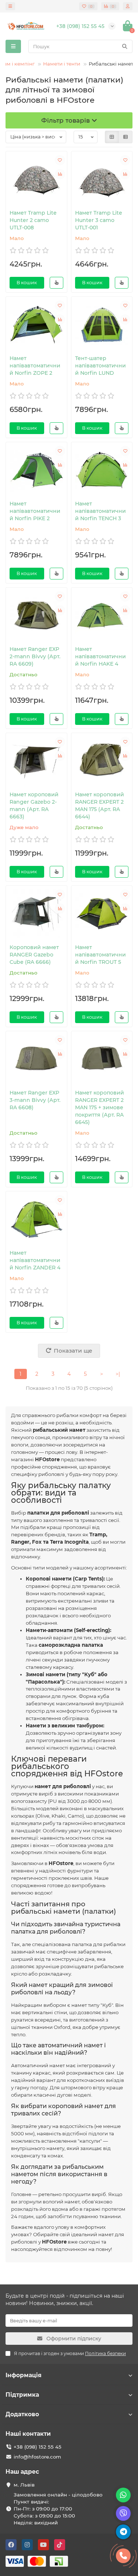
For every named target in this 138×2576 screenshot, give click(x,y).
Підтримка (22, 2395)
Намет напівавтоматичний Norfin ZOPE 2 (35, 366)
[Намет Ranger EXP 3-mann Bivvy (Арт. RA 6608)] (36, 1059)
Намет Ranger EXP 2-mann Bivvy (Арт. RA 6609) (35, 656)
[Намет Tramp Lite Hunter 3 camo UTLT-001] (102, 179)
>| (118, 1374)
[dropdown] (10, 6)
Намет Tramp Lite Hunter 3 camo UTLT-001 (99, 220)
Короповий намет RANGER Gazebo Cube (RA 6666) (34, 955)
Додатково (22, 2414)
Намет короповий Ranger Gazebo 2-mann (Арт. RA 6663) (34, 806)
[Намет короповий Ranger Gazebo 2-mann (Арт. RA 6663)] (36, 761)
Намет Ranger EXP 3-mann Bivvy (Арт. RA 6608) (35, 1100)
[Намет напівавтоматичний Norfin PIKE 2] (36, 470)
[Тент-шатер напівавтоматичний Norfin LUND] (102, 325)
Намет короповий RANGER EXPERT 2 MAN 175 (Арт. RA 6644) (100, 806)
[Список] (125, 137)
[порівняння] (60, 174)
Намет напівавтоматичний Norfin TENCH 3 (100, 511)
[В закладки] (60, 160)
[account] (128, 6)
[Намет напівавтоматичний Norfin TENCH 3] (102, 470)
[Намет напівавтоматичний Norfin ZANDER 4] (36, 1219)
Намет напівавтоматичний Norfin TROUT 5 (100, 955)
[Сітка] (112, 137)
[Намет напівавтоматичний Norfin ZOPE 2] (36, 325)
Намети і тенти (62, 64)
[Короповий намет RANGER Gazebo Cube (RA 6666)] (36, 914)
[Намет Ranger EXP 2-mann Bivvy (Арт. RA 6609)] (36, 616)
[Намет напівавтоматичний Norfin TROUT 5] (102, 914)
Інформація (24, 2375)
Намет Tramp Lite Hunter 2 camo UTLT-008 (33, 220)
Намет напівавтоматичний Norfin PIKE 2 (35, 511)
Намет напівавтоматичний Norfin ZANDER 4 (35, 1260)
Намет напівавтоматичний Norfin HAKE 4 (100, 656)
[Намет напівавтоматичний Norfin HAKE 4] (102, 616)
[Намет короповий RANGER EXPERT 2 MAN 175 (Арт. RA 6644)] (102, 761)
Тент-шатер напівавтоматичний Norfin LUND (100, 366)
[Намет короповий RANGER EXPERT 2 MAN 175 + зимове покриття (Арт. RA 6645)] (102, 1059)
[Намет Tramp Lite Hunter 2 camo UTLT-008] (36, 179)
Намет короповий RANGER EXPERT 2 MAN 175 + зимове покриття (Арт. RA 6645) (100, 1107)
